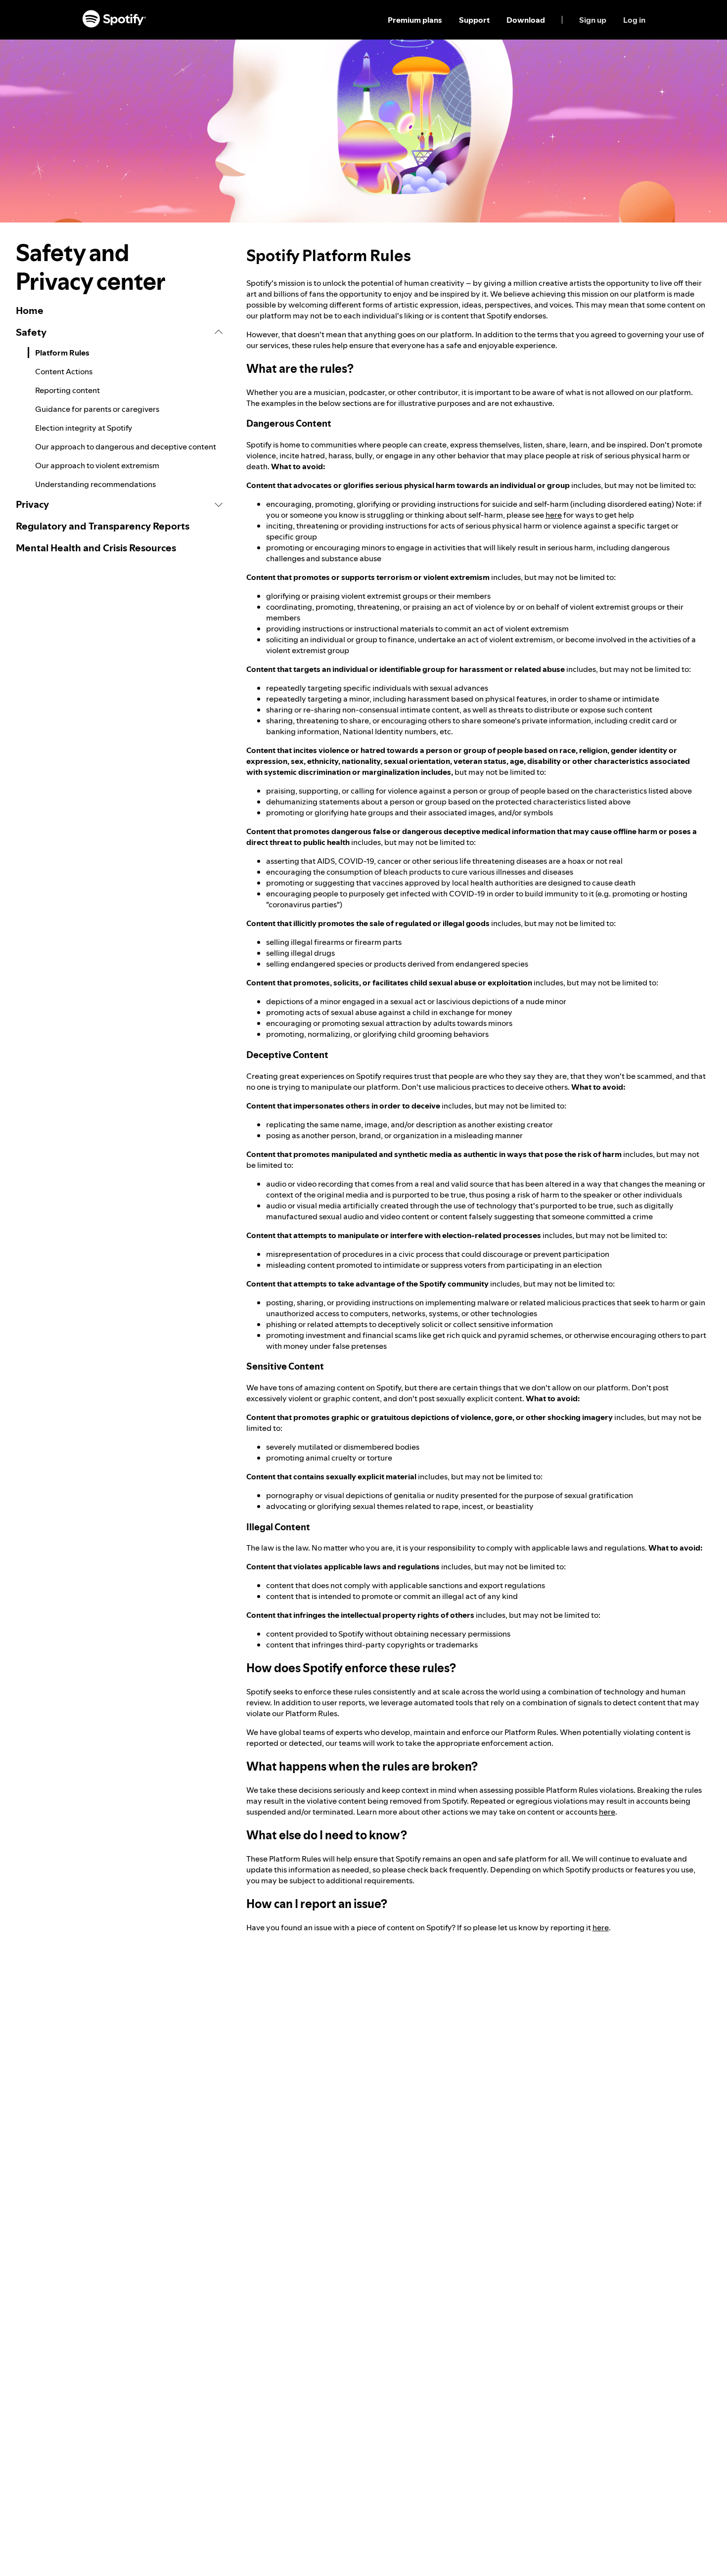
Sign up (593, 20)
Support (474, 20)
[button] (119, 332)
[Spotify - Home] (114, 20)
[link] (119, 311)
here (554, 515)
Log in (634, 20)
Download (526, 20)
